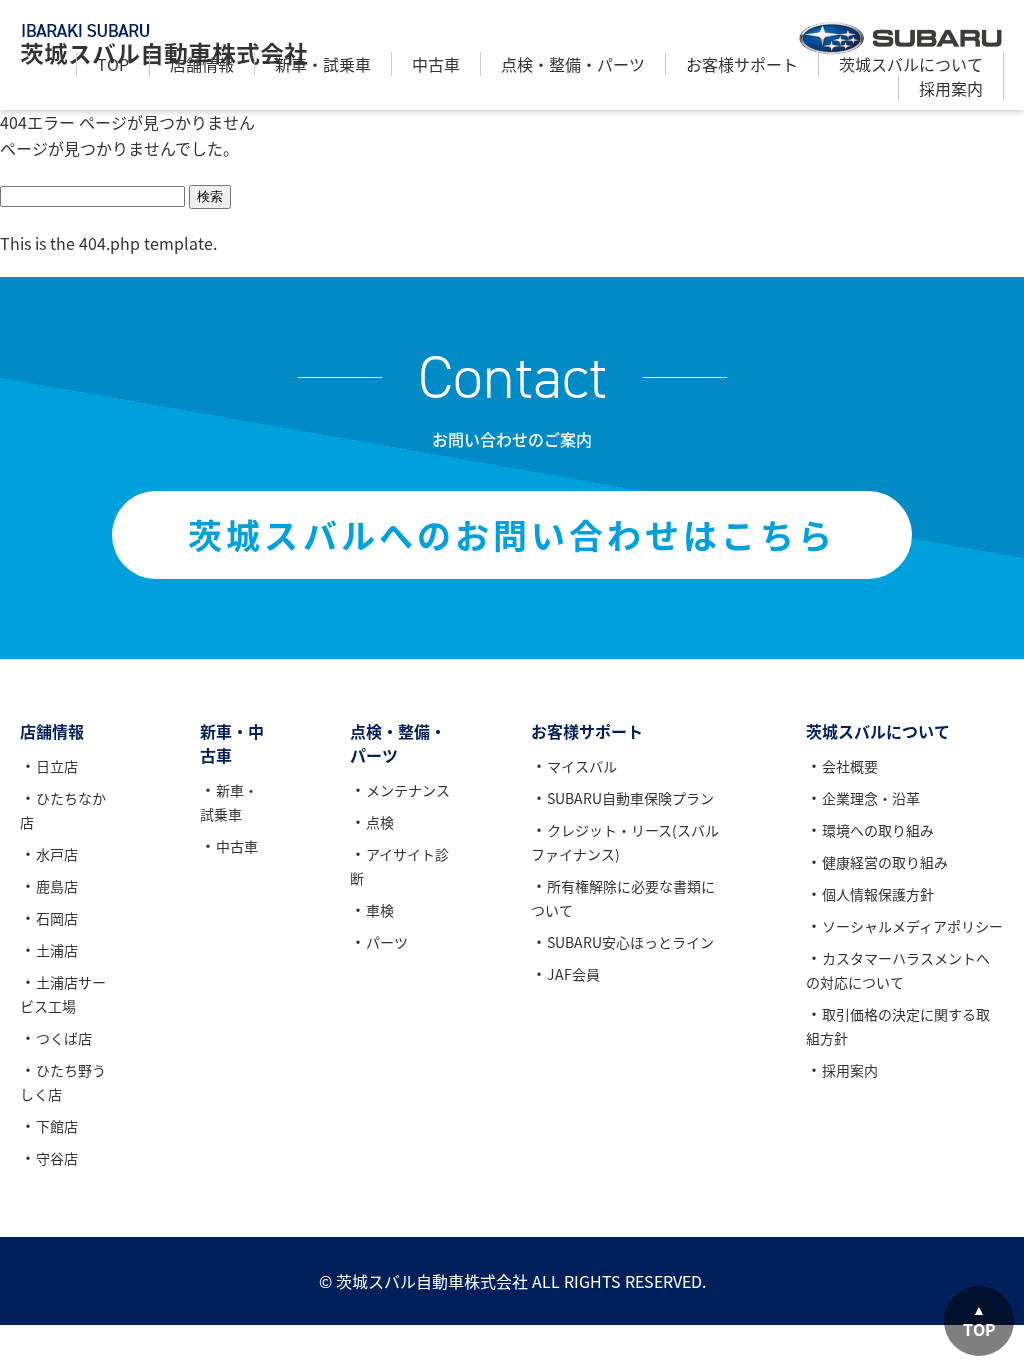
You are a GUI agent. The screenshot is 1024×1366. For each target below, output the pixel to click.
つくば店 (64, 1038)
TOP (113, 64)
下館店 (57, 1126)
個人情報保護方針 (878, 894)
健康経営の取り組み (885, 862)
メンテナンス (408, 790)
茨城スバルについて (911, 64)
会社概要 (850, 766)
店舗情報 (202, 64)
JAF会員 (573, 974)
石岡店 (57, 918)
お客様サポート (742, 64)
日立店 (57, 766)
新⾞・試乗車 (323, 64)
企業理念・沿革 (871, 798)
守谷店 (57, 1158)
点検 (380, 822)
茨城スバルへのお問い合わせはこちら (511, 534)
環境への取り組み (878, 830)
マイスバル (582, 766)
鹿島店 (57, 886)
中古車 (436, 64)
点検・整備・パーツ (573, 64)
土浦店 (57, 950)
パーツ (387, 942)
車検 (380, 910)
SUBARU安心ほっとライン (630, 942)
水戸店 (57, 854)
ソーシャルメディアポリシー (912, 926)
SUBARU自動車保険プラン (630, 798)
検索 (210, 196)
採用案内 (951, 88)
